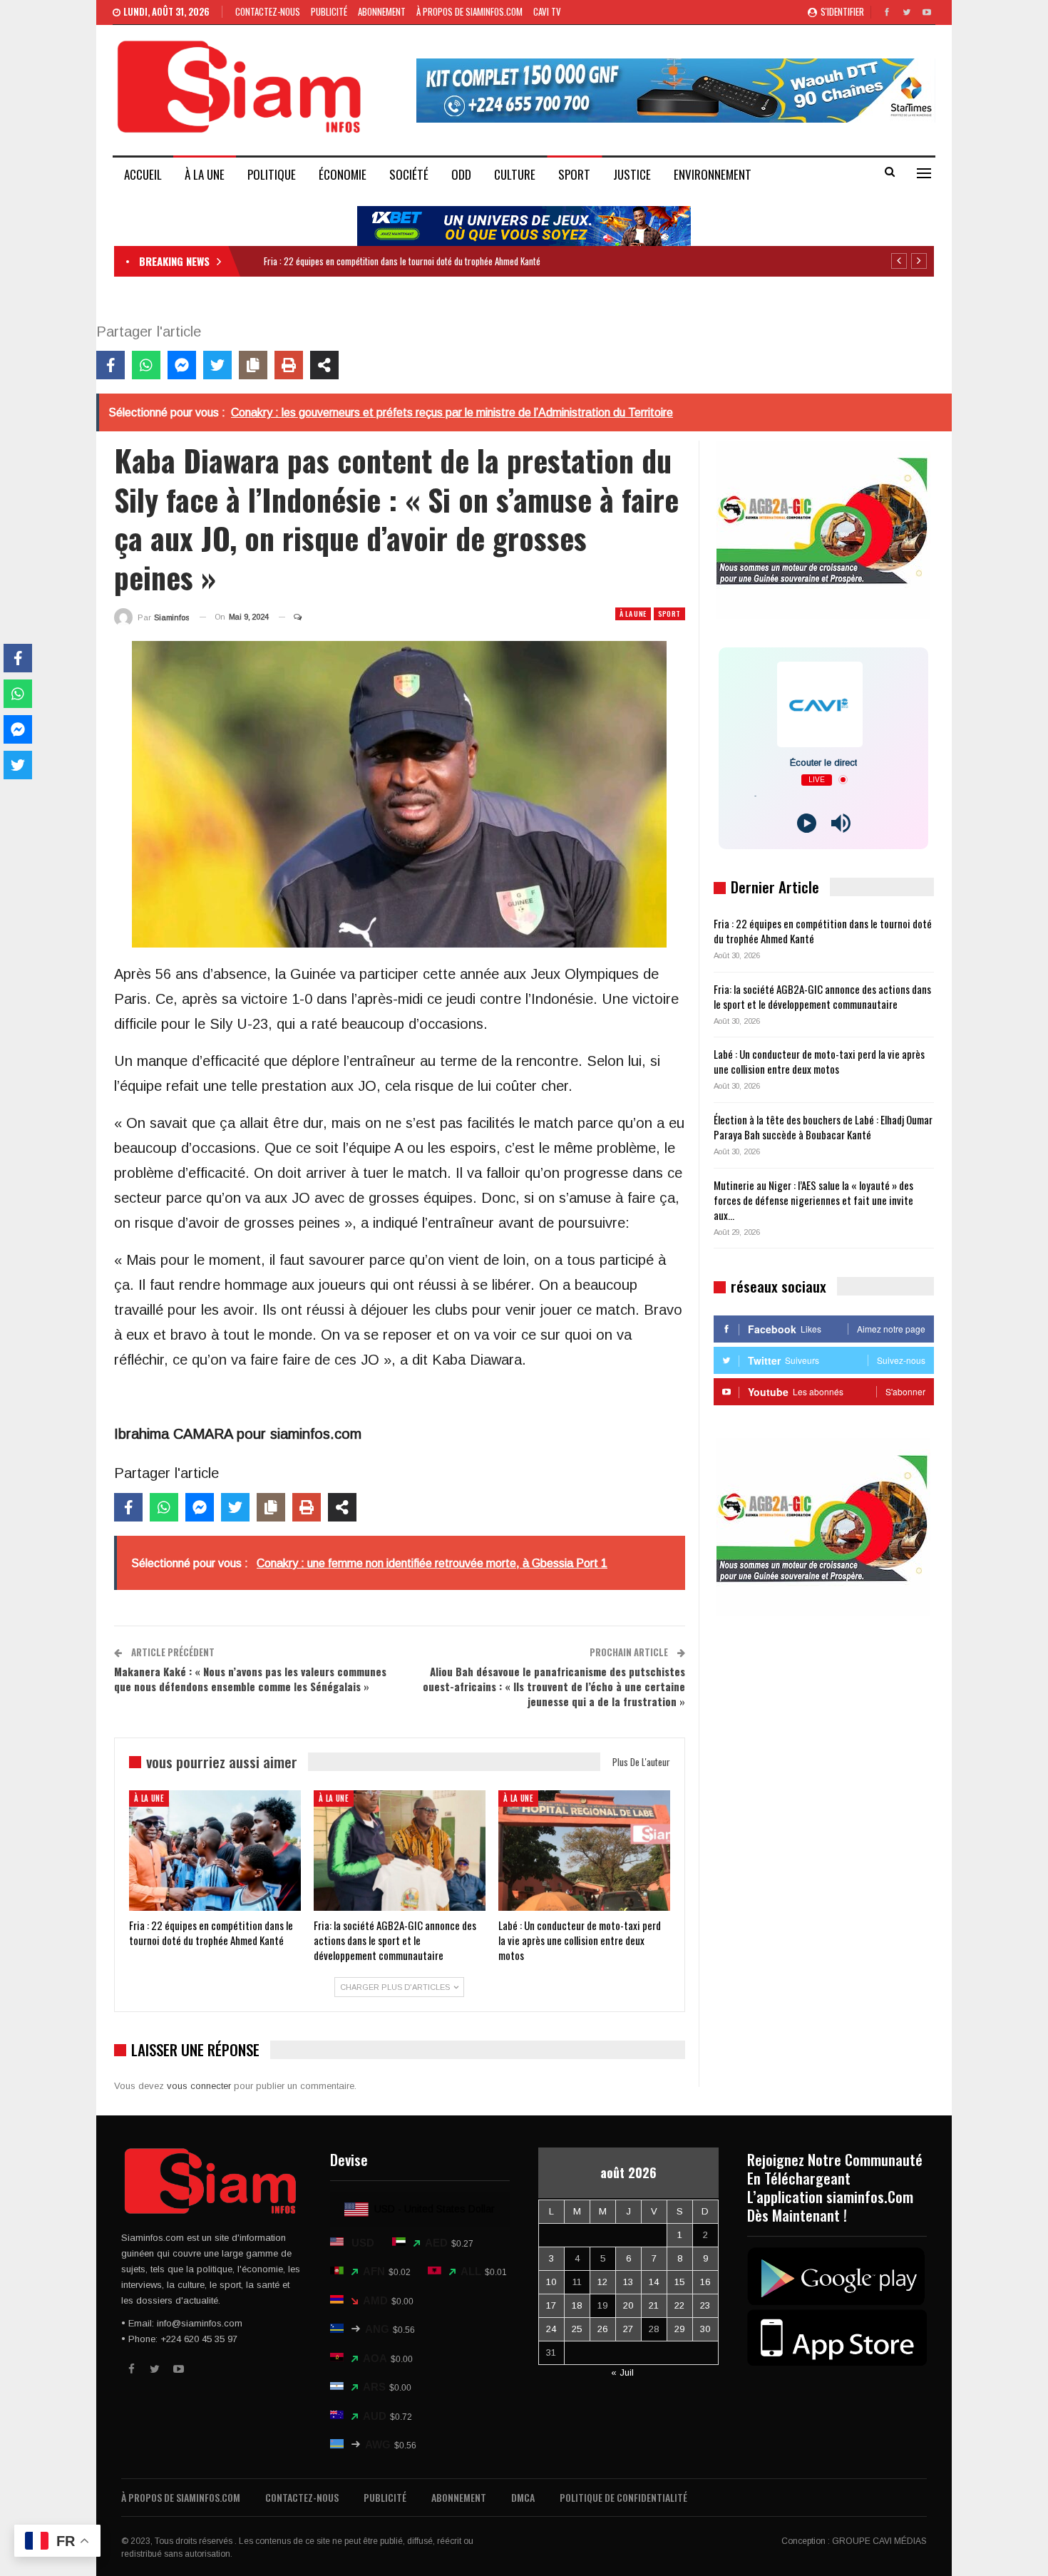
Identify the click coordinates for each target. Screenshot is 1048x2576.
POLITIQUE (272, 174)
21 (654, 2305)
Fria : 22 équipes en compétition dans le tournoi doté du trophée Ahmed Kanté (402, 261)
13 (628, 2282)
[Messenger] (182, 365)
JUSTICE (632, 174)
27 (628, 2329)
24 (551, 2329)
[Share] (324, 365)
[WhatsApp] (146, 365)
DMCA (523, 2497)
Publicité (329, 11)
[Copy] (253, 365)
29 (679, 2329)
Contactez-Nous (268, 11)
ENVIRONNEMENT (713, 174)
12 (602, 2282)
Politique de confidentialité (623, 2497)
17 (551, 2305)
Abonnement (382, 11)
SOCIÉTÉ (409, 174)
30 (705, 2329)
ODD (461, 174)
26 (602, 2329)
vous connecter (199, 2086)
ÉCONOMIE (343, 174)
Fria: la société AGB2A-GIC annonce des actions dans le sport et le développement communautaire (822, 996)
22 (679, 2305)
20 (628, 2305)
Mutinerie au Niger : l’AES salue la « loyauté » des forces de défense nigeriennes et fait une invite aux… (813, 1200)
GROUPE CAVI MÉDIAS (879, 2541)
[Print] (289, 365)
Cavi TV (547, 11)
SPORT (574, 174)
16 (705, 2282)
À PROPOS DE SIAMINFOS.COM (469, 11)
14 (654, 2282)
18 (577, 2305)
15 (679, 2282)
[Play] (807, 823)
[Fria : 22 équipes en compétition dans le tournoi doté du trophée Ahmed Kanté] (215, 1851)
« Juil (622, 2372)
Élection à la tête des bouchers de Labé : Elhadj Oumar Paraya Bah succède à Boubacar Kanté (823, 1127)
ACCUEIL (143, 174)
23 (705, 2305)
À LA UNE (205, 174)
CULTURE (515, 174)
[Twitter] (217, 365)
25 (577, 2329)
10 (551, 2282)
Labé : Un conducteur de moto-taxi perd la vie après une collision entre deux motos (819, 1061)
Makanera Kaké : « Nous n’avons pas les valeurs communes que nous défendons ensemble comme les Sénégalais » (250, 1679)
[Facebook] (111, 365)
